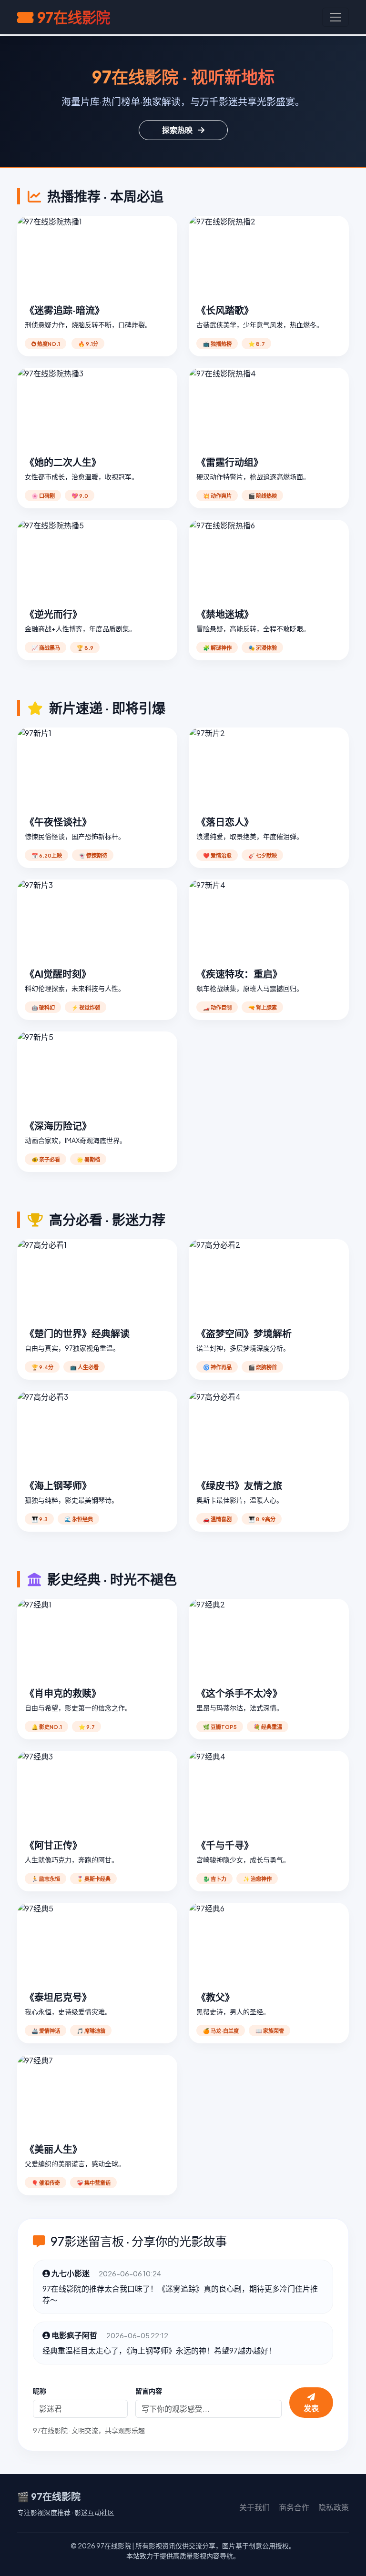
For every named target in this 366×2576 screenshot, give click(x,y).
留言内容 (149, 2391)
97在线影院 (74, 17)
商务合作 (294, 2507)
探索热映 (178, 130)
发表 (311, 2408)
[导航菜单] (335, 17)
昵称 (40, 2391)
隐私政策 (334, 2507)
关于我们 (254, 2507)
